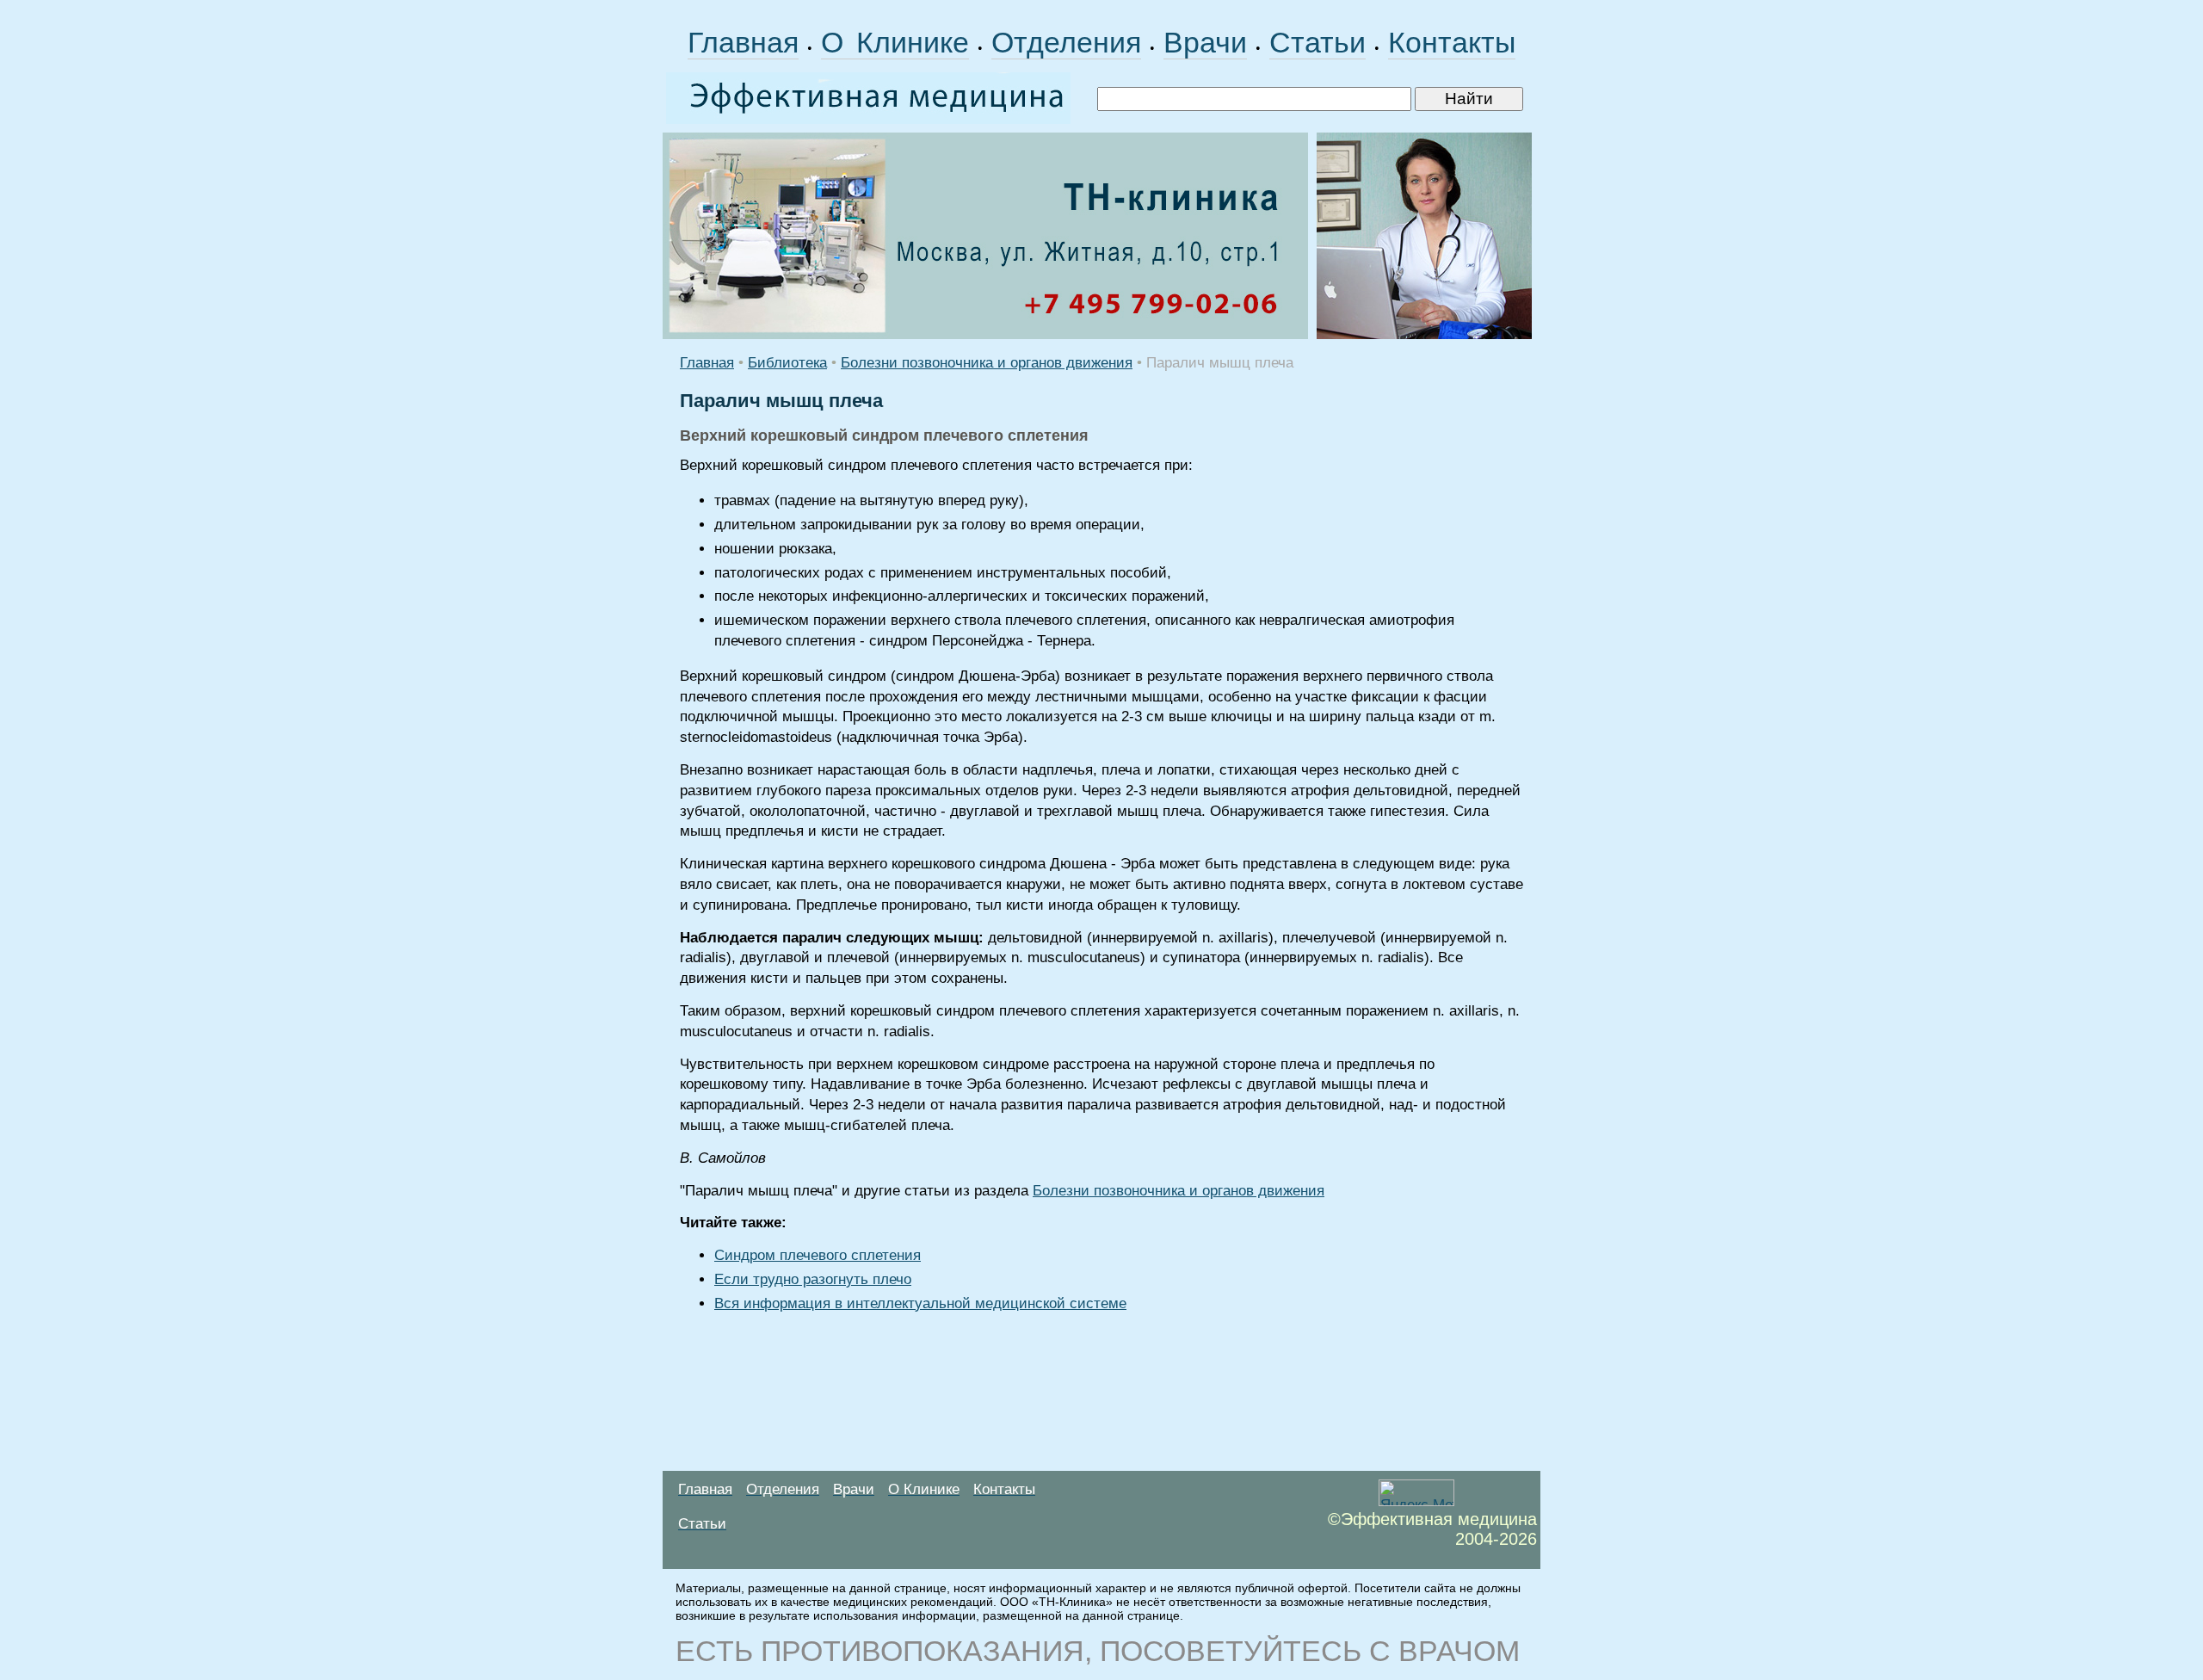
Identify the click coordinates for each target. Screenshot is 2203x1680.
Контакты (1452, 42)
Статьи (1317, 42)
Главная (743, 42)
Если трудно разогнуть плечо (813, 1279)
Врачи (1205, 42)
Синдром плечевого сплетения (818, 1255)
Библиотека (787, 363)
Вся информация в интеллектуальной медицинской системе (920, 1303)
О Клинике (895, 42)
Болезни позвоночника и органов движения (987, 363)
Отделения (1066, 42)
